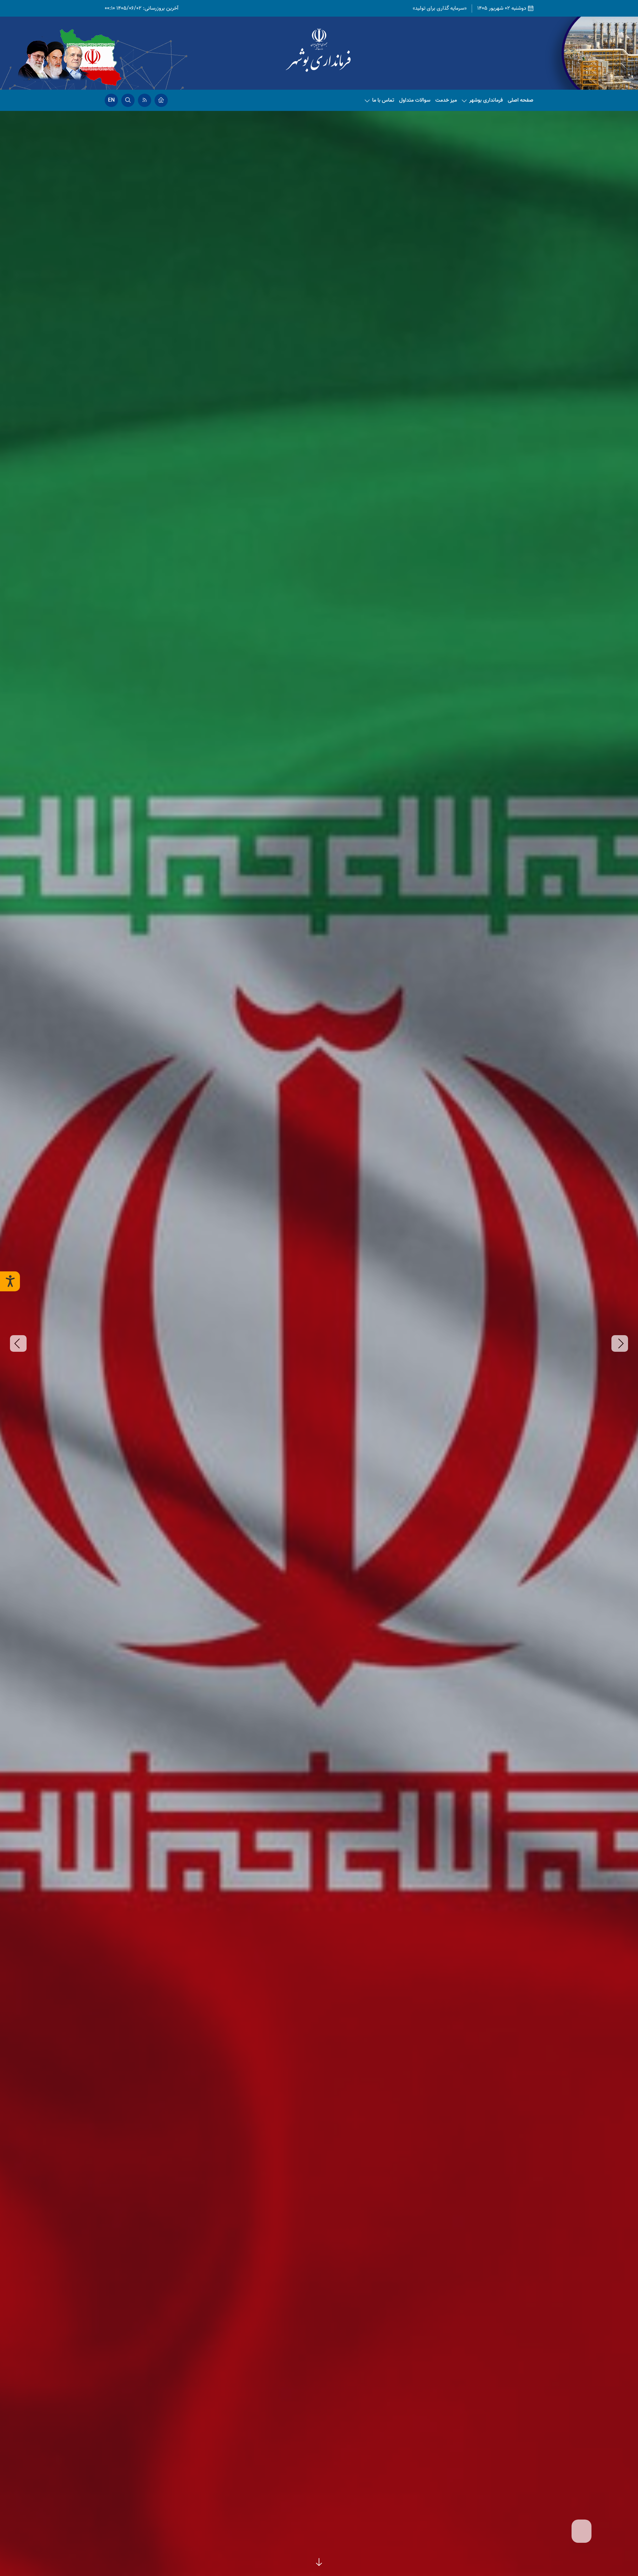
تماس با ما (383, 100)
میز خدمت (446, 100)
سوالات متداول (415, 100)
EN (111, 100)
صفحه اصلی (521, 100)
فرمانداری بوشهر (486, 100)
